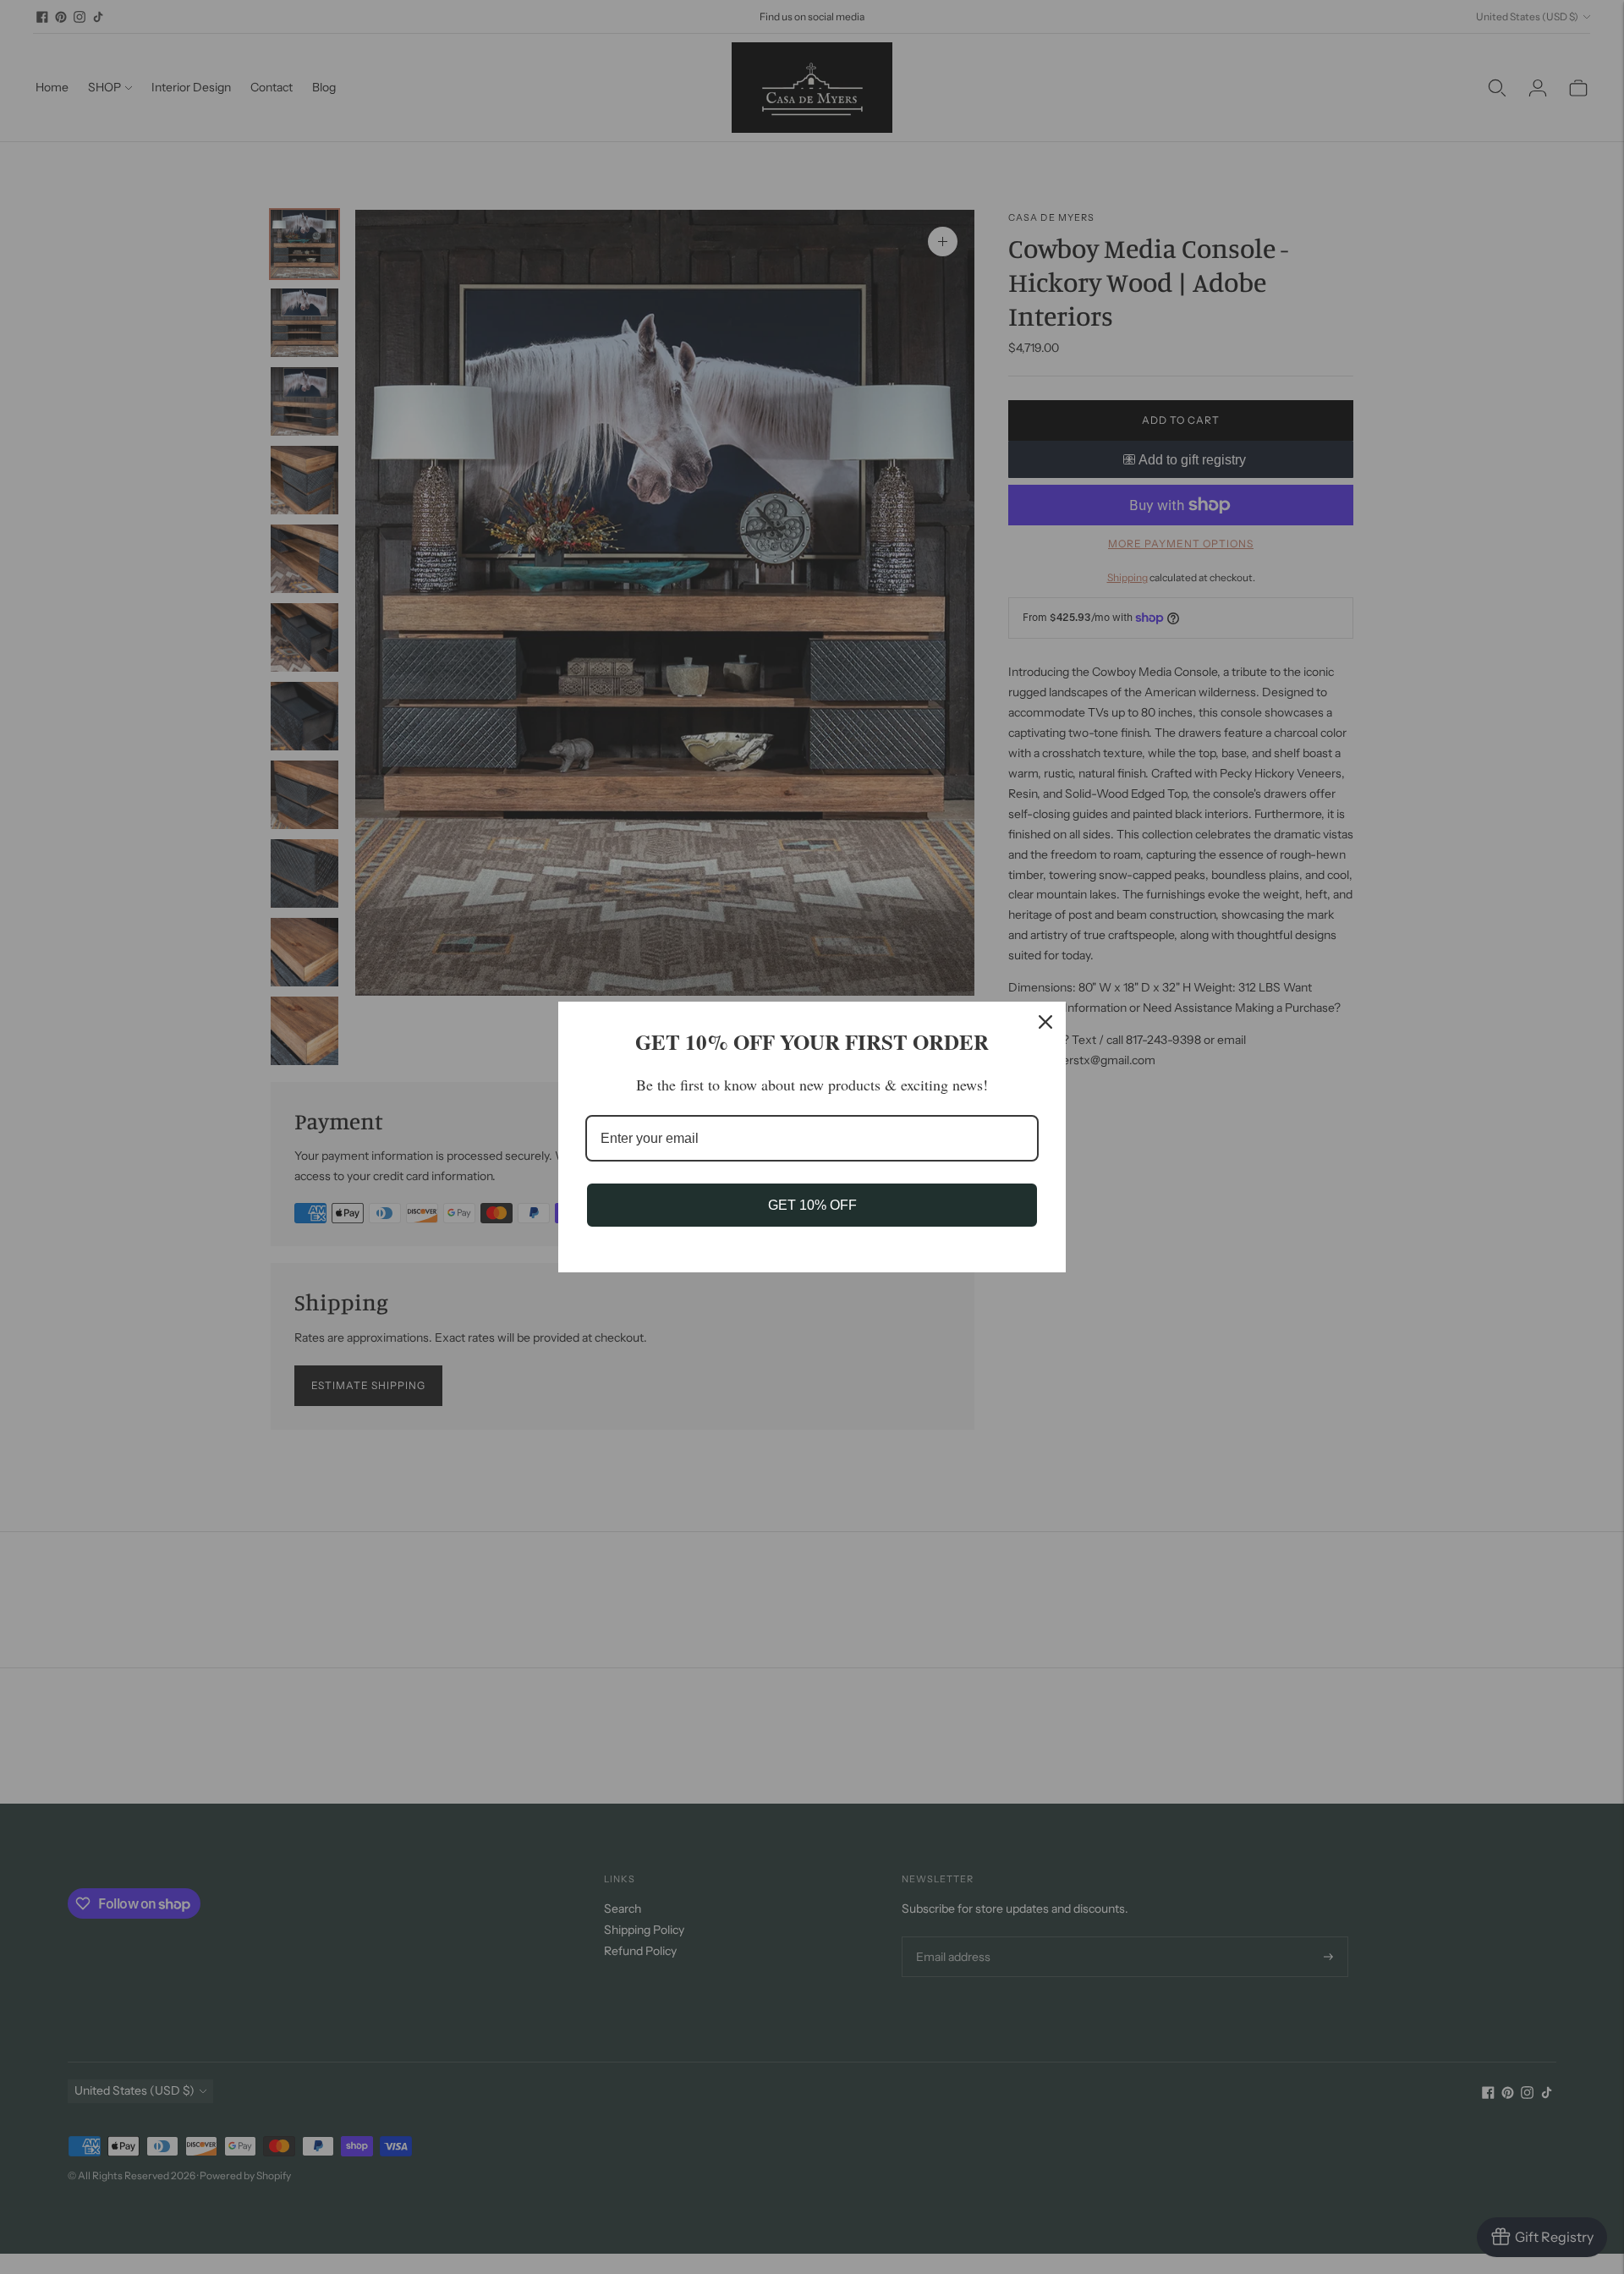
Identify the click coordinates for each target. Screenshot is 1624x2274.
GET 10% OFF (812, 1205)
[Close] (1045, 1022)
